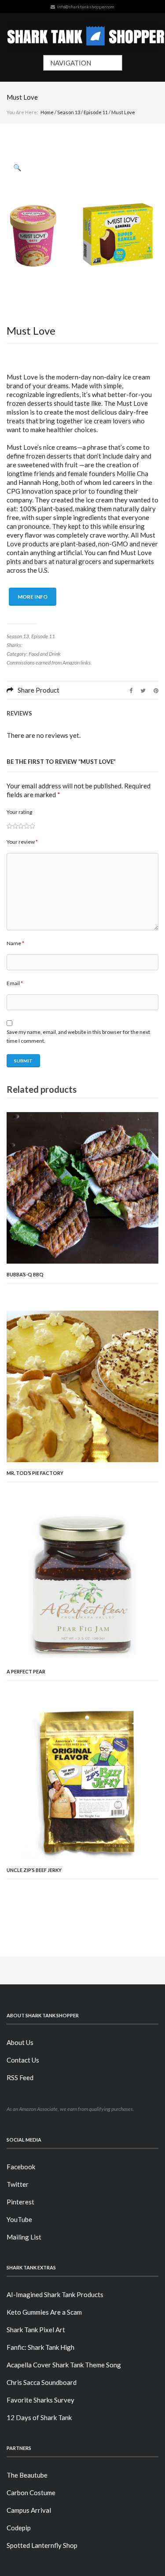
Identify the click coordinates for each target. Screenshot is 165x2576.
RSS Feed (20, 2077)
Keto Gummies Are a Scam (44, 2312)
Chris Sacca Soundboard (42, 2382)
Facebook (21, 2167)
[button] (18, 167)
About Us (20, 2042)
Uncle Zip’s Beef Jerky (34, 1870)
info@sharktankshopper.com (86, 7)
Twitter (18, 2184)
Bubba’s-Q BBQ (25, 1274)
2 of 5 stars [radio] (12, 826)
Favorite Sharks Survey (40, 2400)
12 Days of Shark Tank (39, 2417)
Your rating (19, 812)
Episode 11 (96, 112)
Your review (22, 842)
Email (15, 983)
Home (47, 112)
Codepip (19, 2528)
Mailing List (24, 2237)
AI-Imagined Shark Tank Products (55, 2294)
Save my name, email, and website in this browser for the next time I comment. (78, 1036)
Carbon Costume (31, 2493)
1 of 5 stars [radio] (9, 826)
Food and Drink (45, 654)
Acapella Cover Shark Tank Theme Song (64, 2365)
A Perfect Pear (26, 1671)
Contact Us (23, 2060)
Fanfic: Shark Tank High (40, 2347)
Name (15, 943)
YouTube (19, 2219)
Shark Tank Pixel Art (36, 2330)
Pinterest (20, 2202)
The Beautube (27, 2475)
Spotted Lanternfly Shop (42, 2545)
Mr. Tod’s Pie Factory (35, 1473)
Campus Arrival (29, 2510)
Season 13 (69, 112)
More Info (33, 597)
